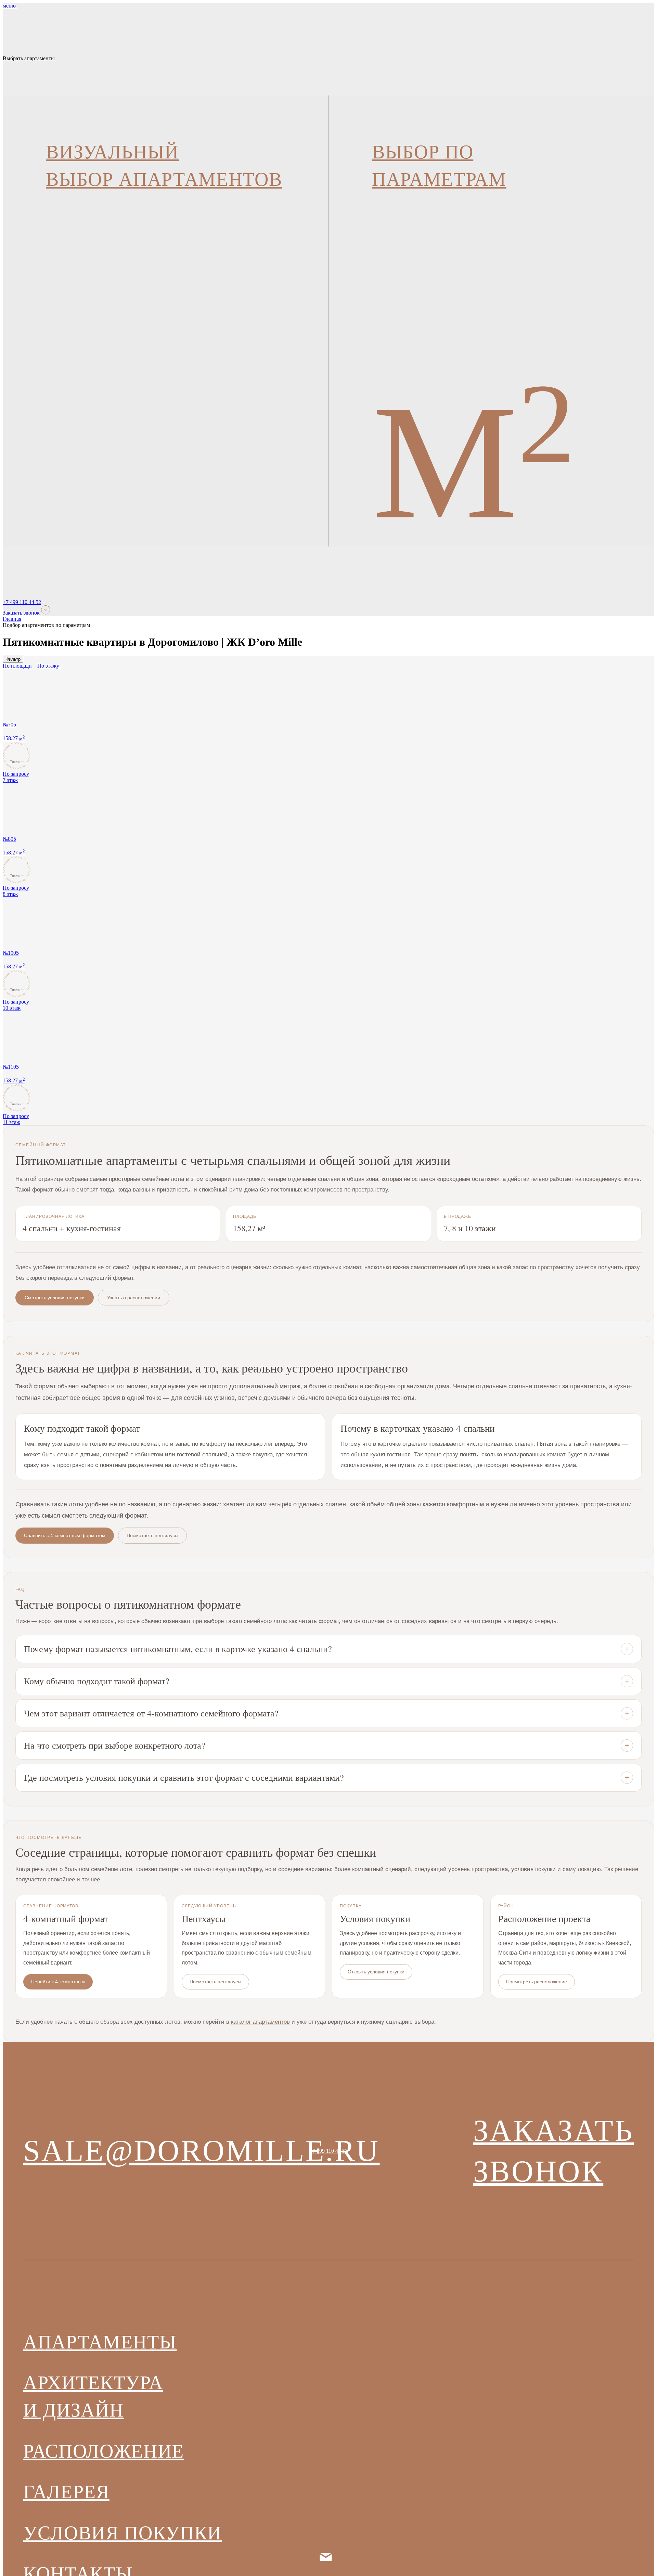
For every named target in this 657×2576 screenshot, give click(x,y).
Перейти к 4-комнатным (58, 1986)
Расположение (104, 2456)
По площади (18, 671)
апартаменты (100, 2346)
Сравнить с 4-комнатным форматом (65, 1540)
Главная (12, 624)
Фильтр (13, 664)
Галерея (66, 2496)
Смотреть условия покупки (55, 1302)
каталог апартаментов (260, 2026)
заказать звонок (553, 2155)
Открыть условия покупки (376, 1976)
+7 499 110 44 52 (22, 607)
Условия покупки (123, 2537)
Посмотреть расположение (537, 1986)
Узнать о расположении (134, 1302)
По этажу (49, 671)
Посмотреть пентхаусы (152, 1540)
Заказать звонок (21, 617)
